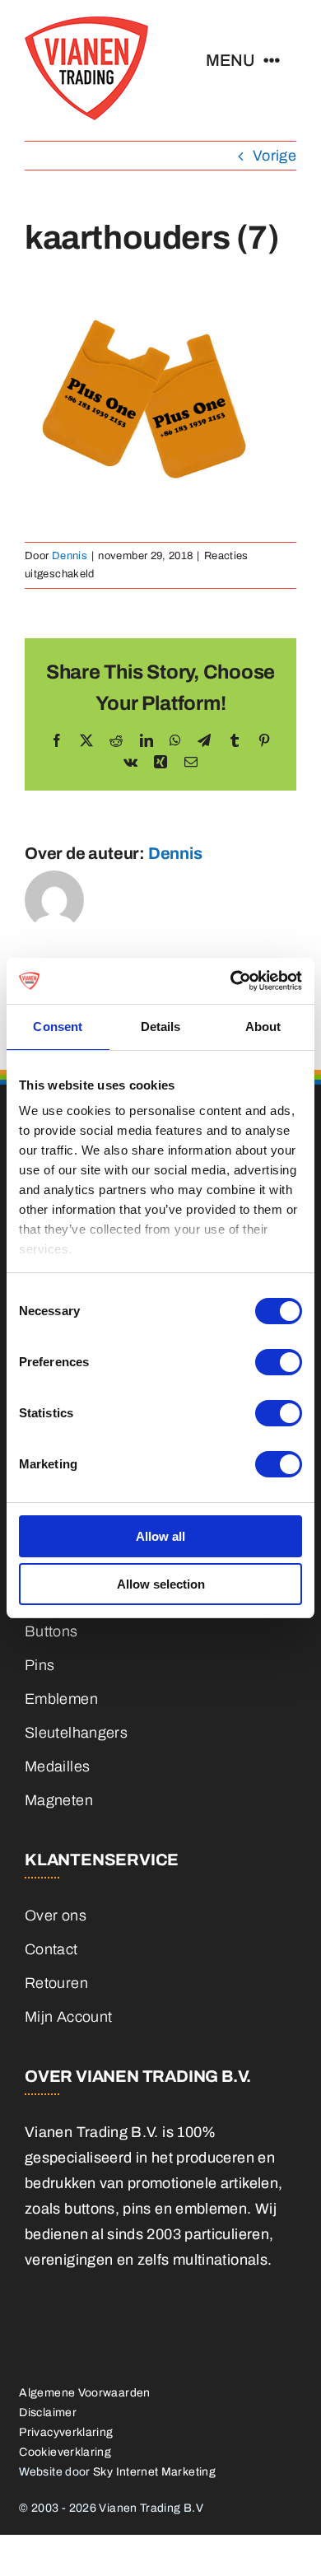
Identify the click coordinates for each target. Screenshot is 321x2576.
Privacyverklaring (66, 2432)
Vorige (274, 156)
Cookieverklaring (65, 2452)
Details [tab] (161, 1027)
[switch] (279, 1362)
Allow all (160, 1536)
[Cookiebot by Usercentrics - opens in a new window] (231, 981)
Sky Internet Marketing (154, 2472)
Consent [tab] (58, 1027)
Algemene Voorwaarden (84, 2393)
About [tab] (263, 1027)
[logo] (86, 24)
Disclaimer (48, 2413)
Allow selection (161, 1584)
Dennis (70, 556)
